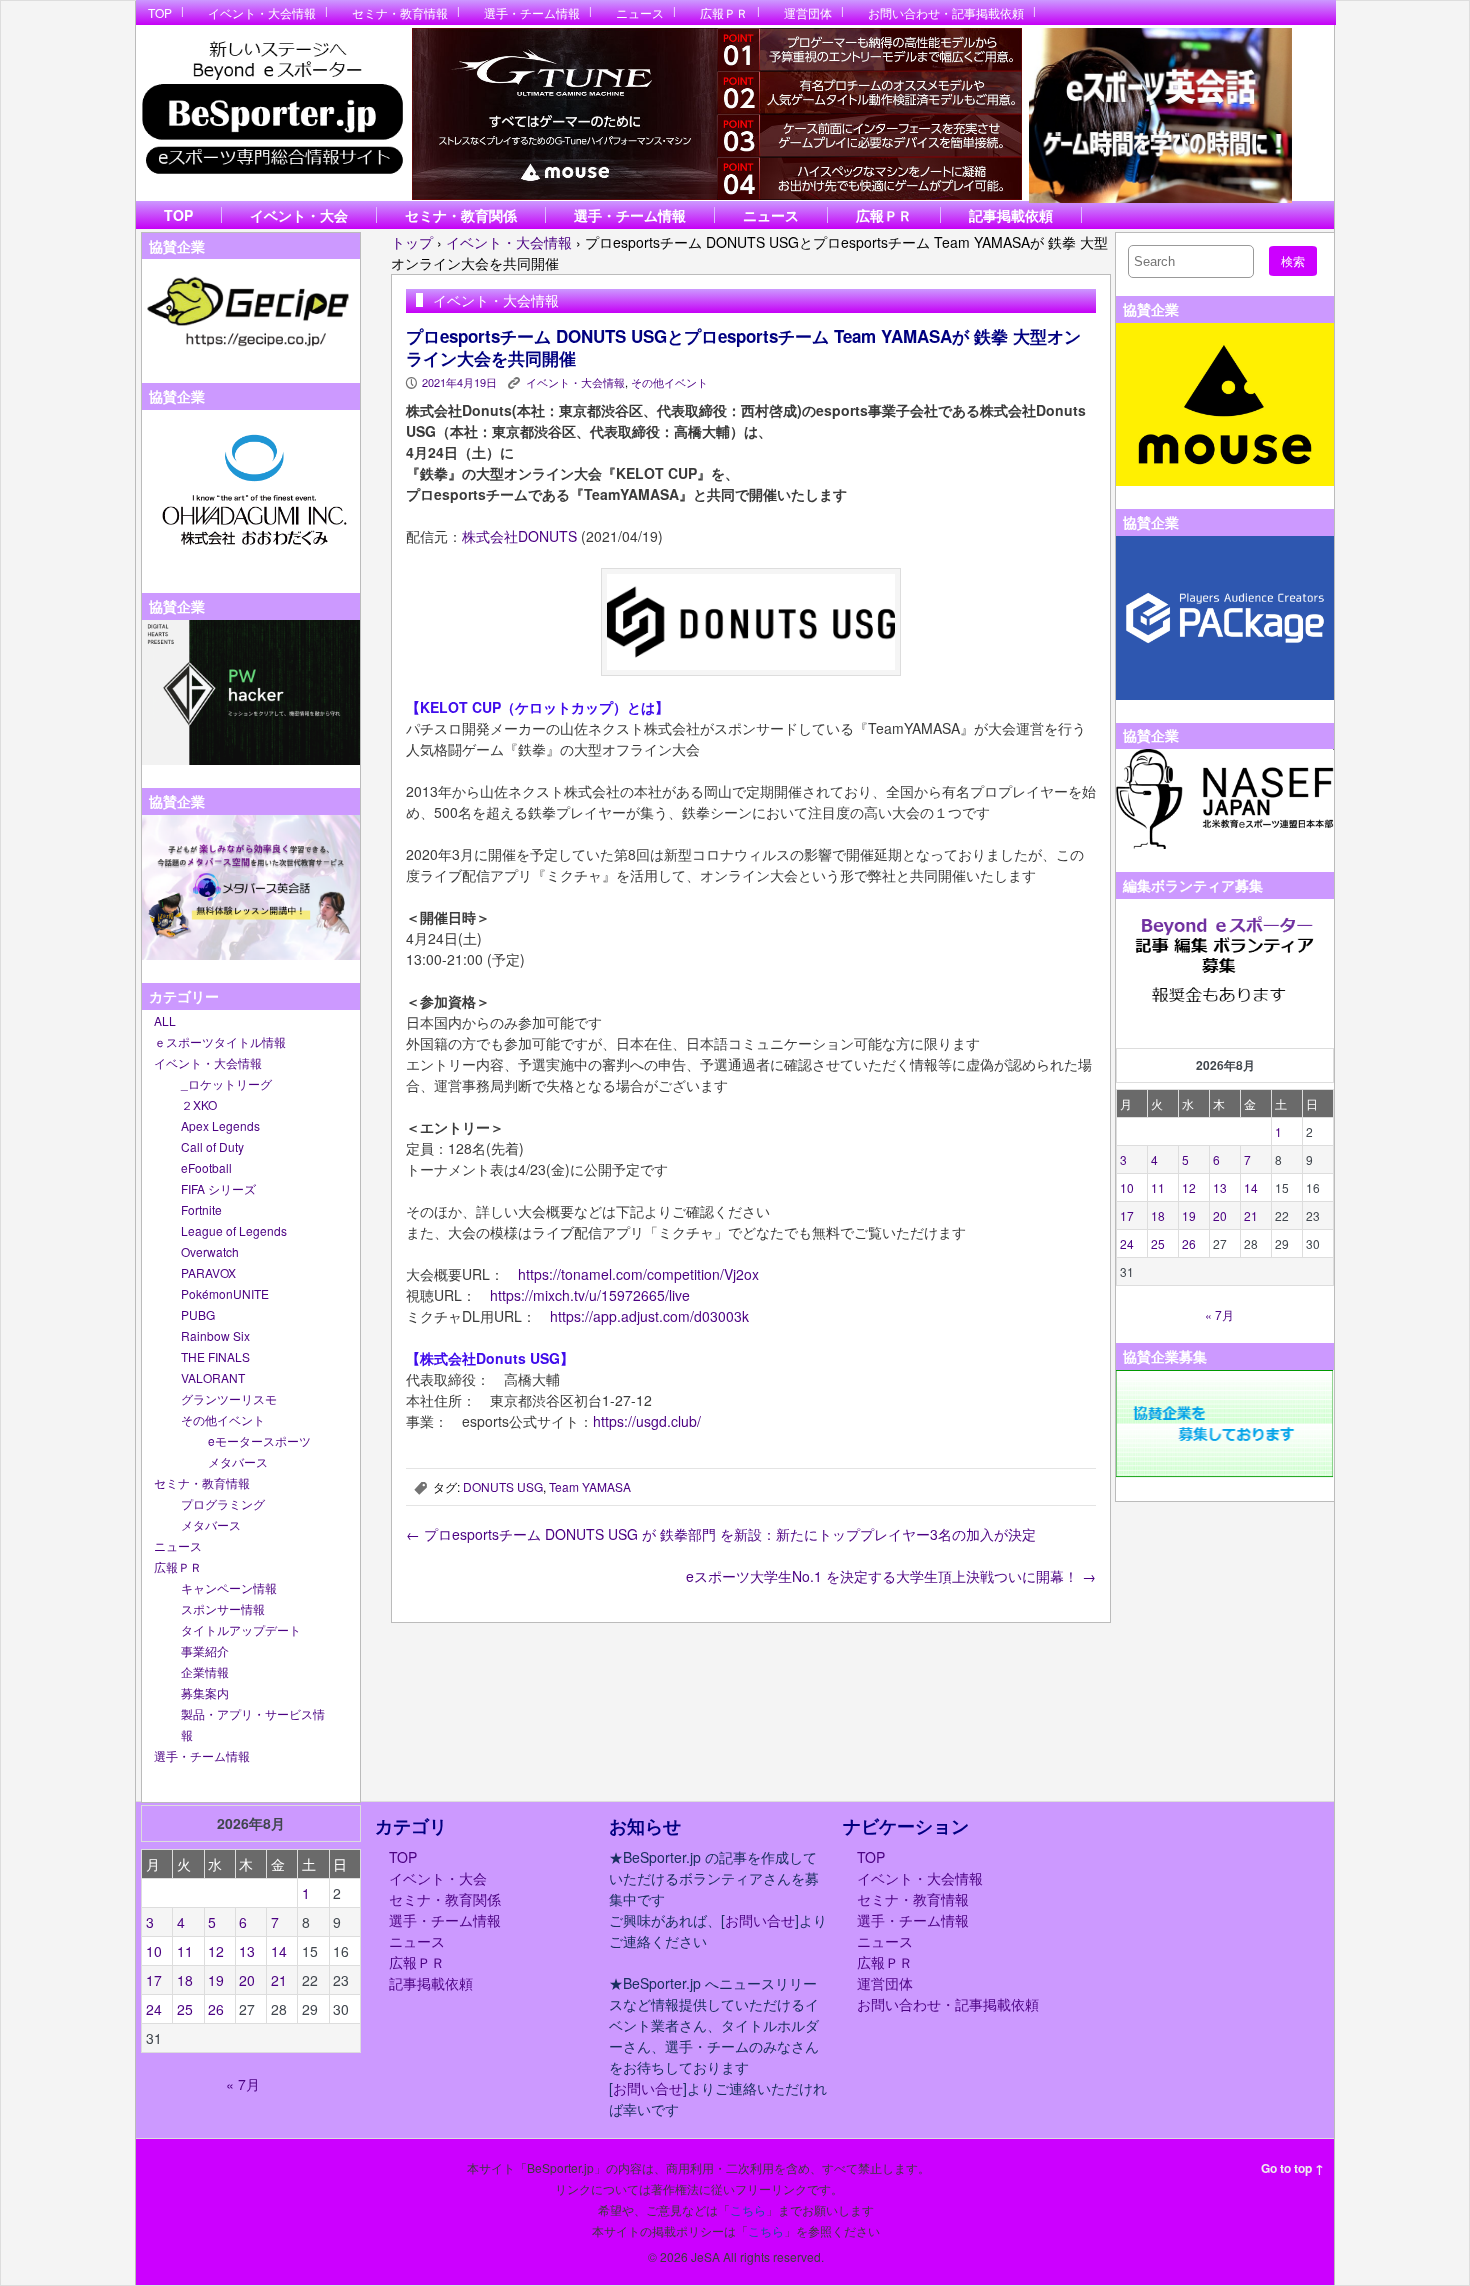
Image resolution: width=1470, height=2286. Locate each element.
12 (1189, 1187)
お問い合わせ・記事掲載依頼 (946, 12)
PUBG (198, 1314)
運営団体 (808, 12)
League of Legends (234, 1230)
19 (1189, 1215)
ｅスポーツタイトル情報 (220, 1041)
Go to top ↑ (1292, 2168)
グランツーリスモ (229, 1398)
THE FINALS (215, 1356)
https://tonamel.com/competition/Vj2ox (638, 1274)
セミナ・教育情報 (400, 12)
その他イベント (223, 1419)
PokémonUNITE (225, 1293)
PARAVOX (208, 1272)
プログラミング (223, 1503)
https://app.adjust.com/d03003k (649, 1316)
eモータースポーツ (259, 1440)
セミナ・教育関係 (461, 215)
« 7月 (1219, 1314)
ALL (165, 1020)
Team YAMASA (590, 1486)
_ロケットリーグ (226, 1083)
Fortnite (201, 1209)
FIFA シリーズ (218, 1188)
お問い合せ (760, 1920)
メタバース (238, 1461)
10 (1127, 1187)
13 (1220, 1187)
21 (1251, 1215)
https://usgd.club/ (647, 1421)
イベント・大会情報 (262, 12)
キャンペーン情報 (229, 1587)
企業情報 (205, 1671)
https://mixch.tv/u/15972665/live (590, 1295)
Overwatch (210, 1251)
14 (1251, 1187)
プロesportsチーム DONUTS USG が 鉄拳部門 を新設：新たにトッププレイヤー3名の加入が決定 (721, 1534)
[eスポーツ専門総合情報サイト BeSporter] (271, 113)
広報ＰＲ (724, 12)
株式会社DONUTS (519, 536)
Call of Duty (212, 1146)
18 (1158, 1215)
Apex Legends (220, 1125)
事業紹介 (205, 1650)
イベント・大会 (299, 215)
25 (1158, 1243)
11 (1158, 1187)
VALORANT (213, 1377)
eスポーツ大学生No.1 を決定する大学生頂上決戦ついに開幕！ (891, 1576)
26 (1189, 1243)
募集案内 (205, 1692)
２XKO (199, 1104)
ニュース (640, 12)
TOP (160, 12)
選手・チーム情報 (532, 12)
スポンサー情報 (223, 1608)
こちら (748, 2209)
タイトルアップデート (241, 1629)
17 (1127, 1215)
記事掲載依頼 (1011, 215)
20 (1220, 1215)
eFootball (206, 1167)
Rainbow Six (215, 1335)
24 (1127, 1243)
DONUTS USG (503, 1486)
